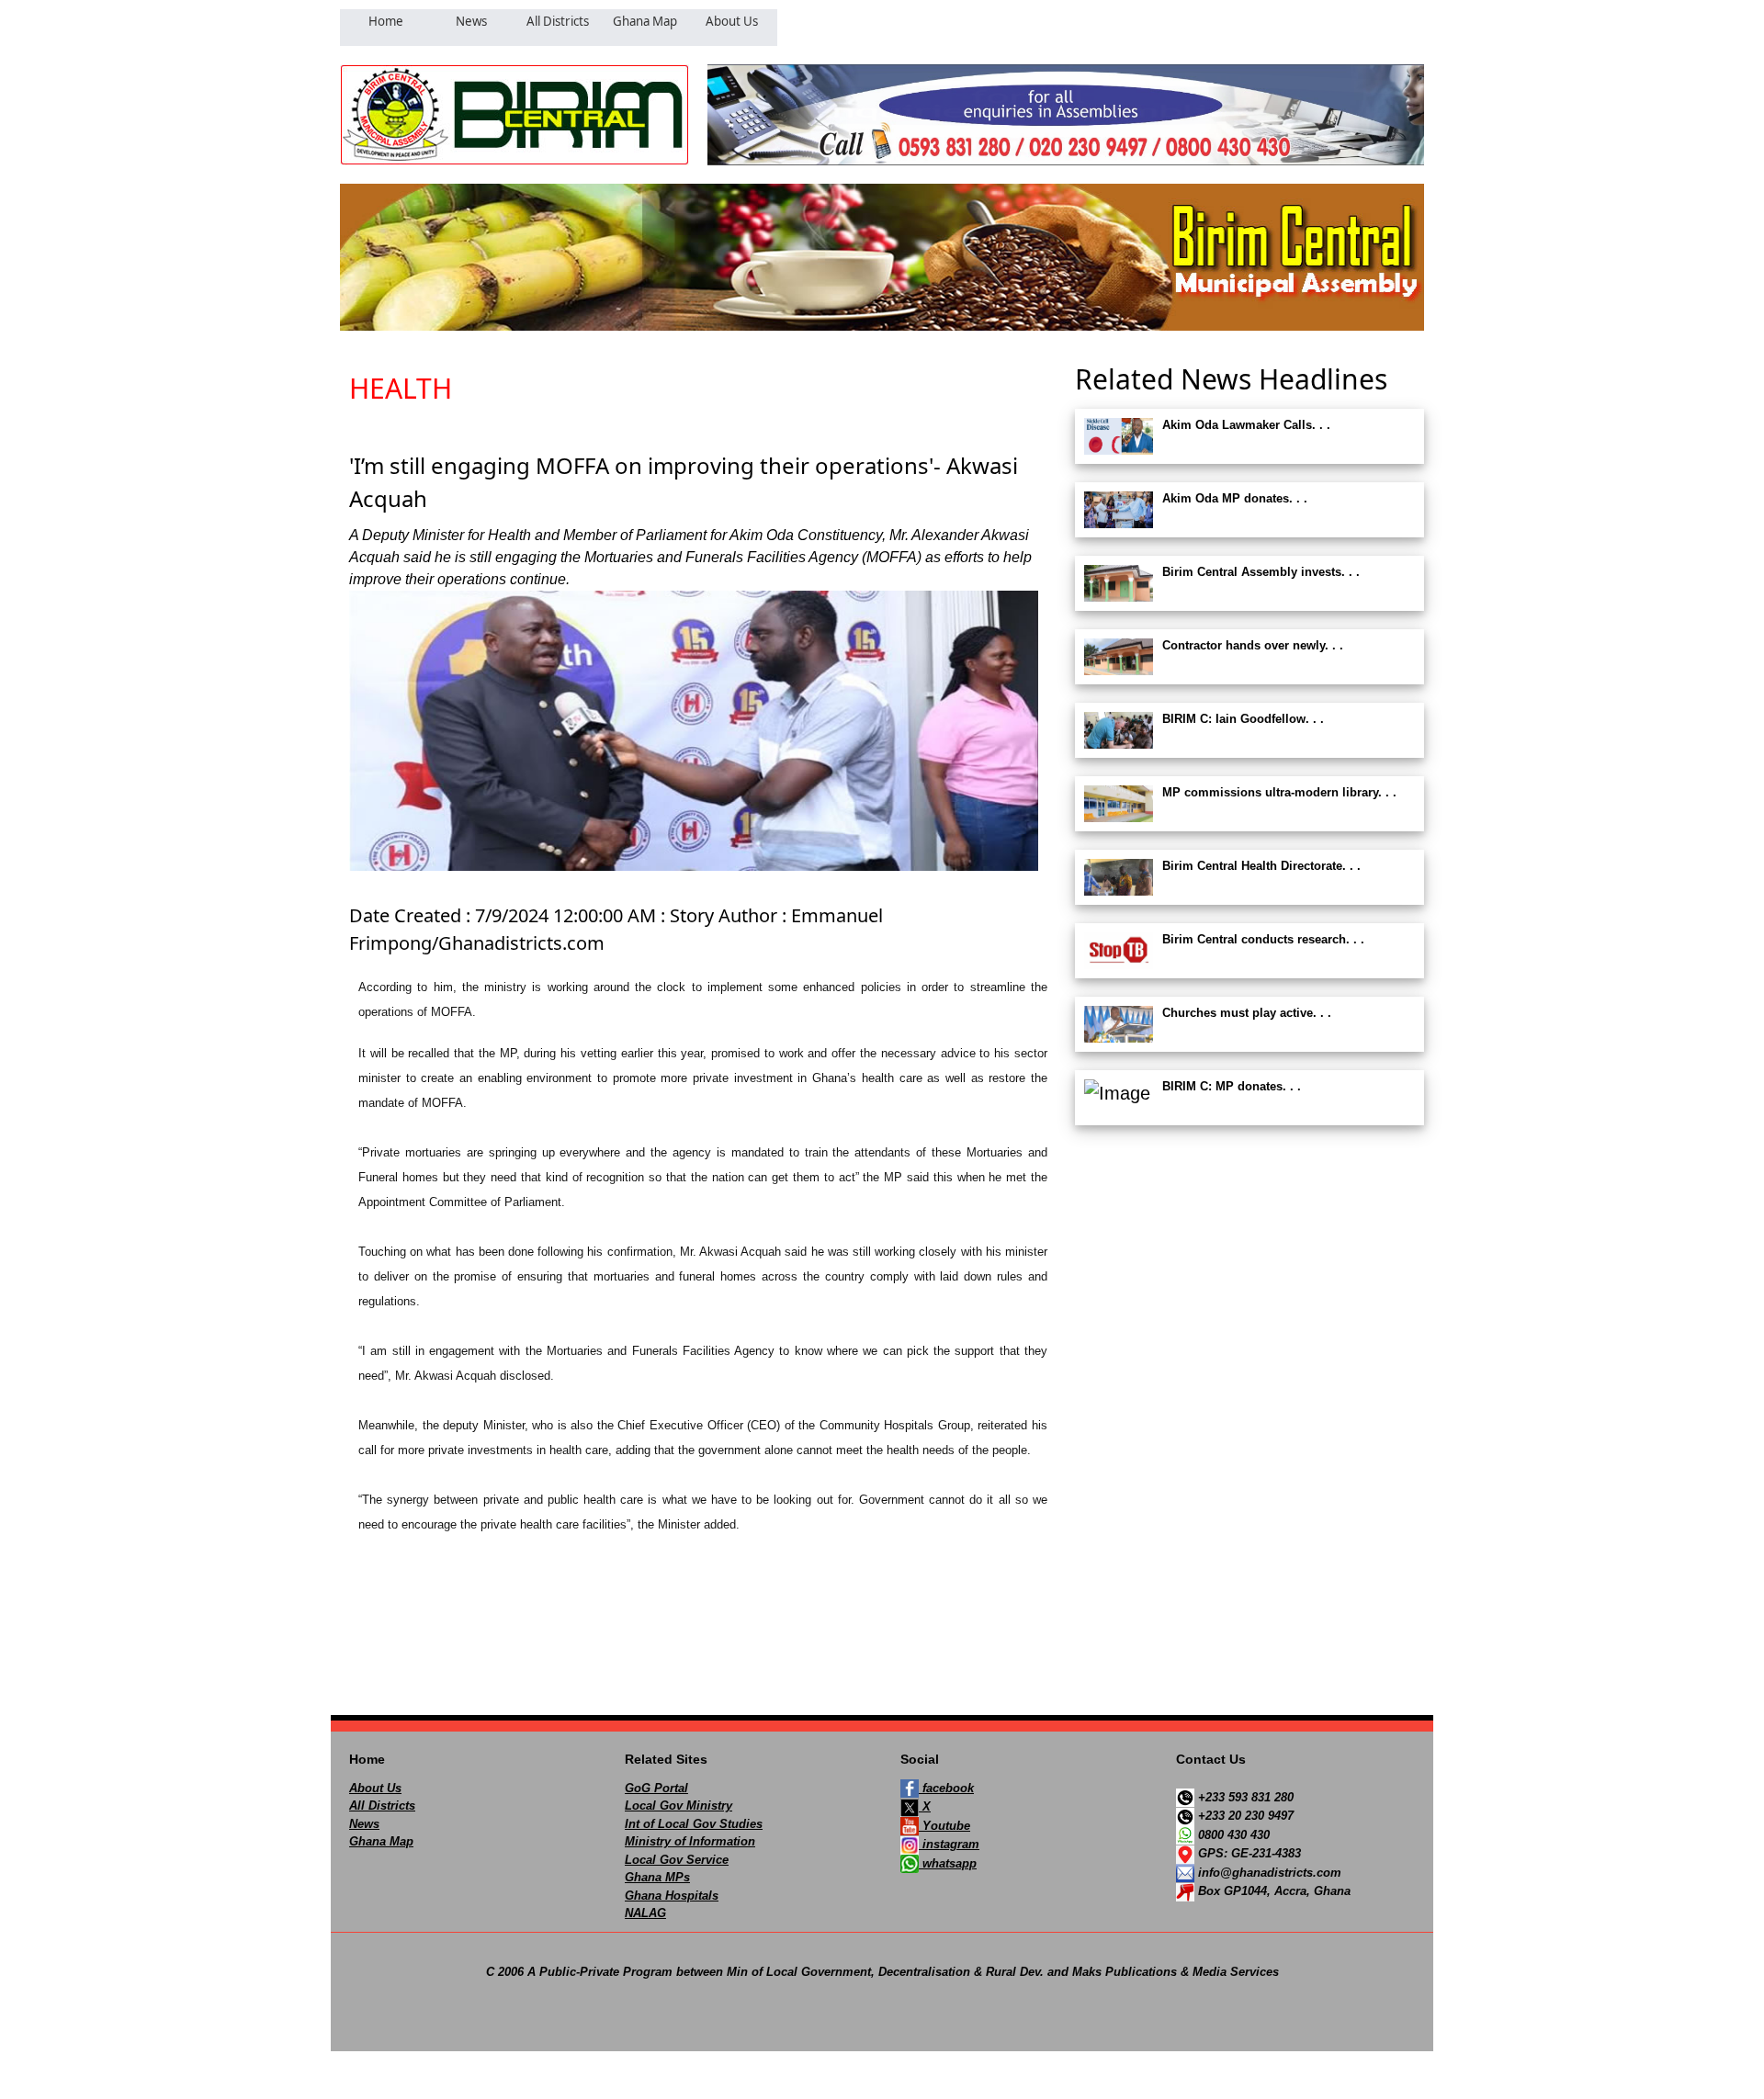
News (364, 1824)
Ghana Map (381, 1841)
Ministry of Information (690, 1841)
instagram (949, 1844)
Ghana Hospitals (672, 1896)
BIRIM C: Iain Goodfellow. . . (1243, 719)
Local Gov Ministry (678, 1806)
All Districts (382, 1806)
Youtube (944, 1826)
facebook (946, 1788)
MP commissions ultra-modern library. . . (1279, 792)
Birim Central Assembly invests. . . (1261, 572)
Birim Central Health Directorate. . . (1261, 866)
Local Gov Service (677, 1860)
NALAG (645, 1913)
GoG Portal (656, 1788)
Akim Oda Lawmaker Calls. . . (1246, 425)
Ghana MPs (657, 1877)
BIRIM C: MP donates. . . (1232, 1086)
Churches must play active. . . (1247, 1013)
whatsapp (948, 1863)
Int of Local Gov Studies (694, 1824)
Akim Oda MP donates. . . (1235, 498)
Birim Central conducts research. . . (1263, 939)
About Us (375, 1788)
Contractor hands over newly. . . (1253, 645)
